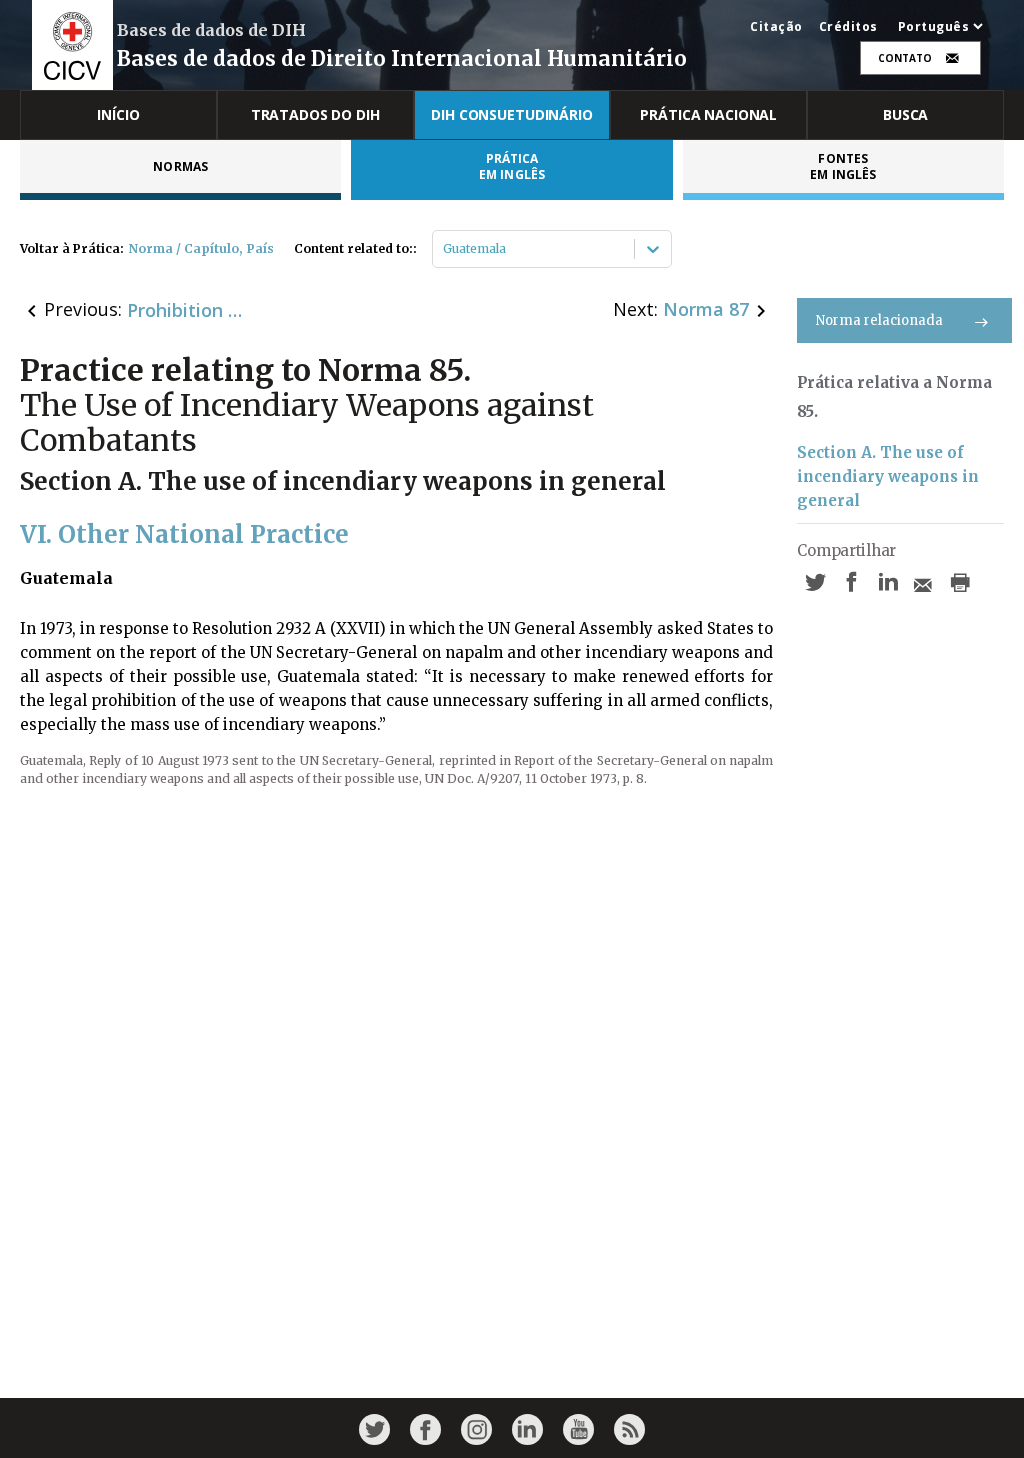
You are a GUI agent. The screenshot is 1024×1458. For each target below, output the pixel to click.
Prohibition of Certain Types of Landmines (187, 310)
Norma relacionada (879, 320)
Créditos (848, 27)
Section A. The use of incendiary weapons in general (888, 476)
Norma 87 (706, 309)
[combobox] (444, 249)
